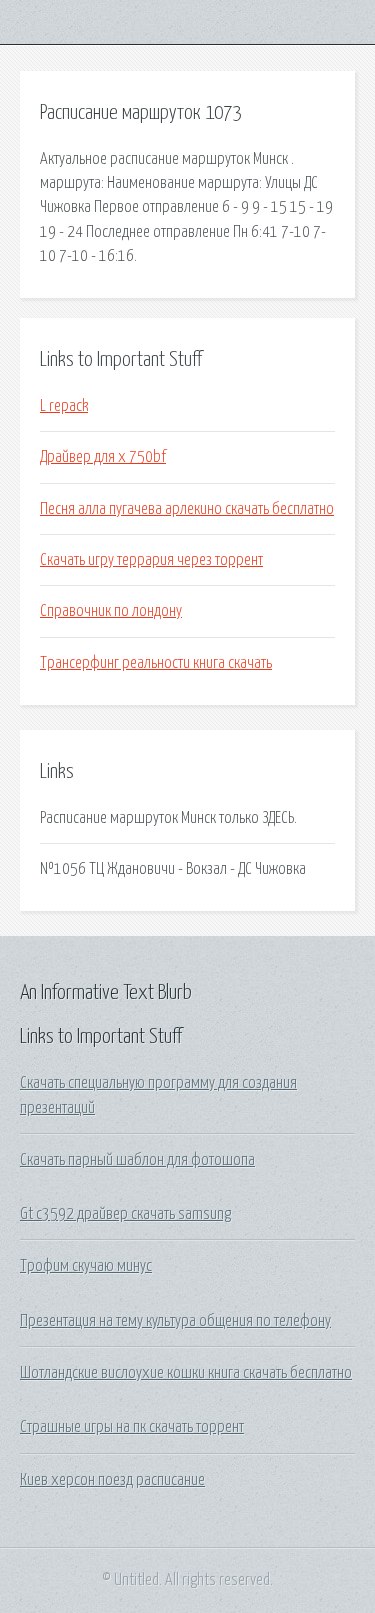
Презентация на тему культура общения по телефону (175, 1321)
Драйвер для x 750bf (103, 457)
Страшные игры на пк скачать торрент (132, 1427)
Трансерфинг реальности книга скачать (156, 663)
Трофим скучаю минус (86, 1266)
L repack (64, 406)
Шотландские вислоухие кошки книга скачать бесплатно (186, 1373)
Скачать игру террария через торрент (151, 560)
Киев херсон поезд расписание (112, 1480)
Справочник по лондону (111, 611)
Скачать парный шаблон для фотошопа (137, 1160)
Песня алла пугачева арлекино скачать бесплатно (187, 509)
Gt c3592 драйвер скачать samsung (125, 1214)
